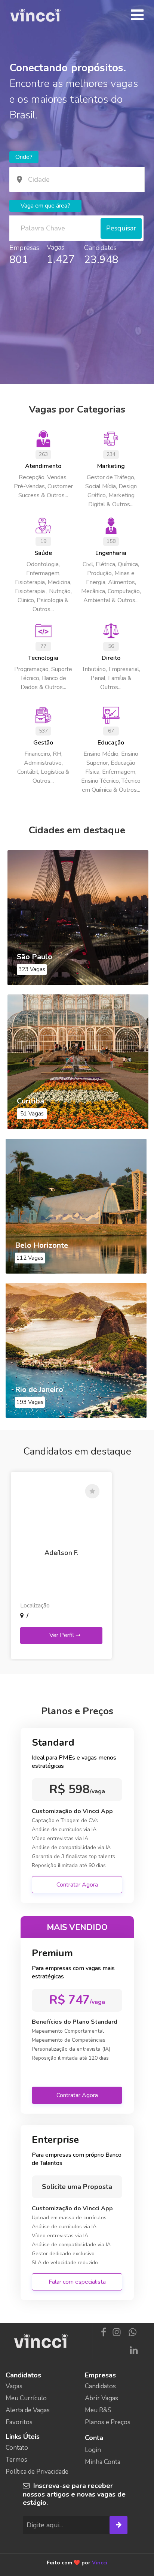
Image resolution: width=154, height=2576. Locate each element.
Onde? (24, 157)
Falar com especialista (77, 2282)
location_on (19, 179)
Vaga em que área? (45, 206)
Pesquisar (121, 228)
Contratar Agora (77, 1885)
